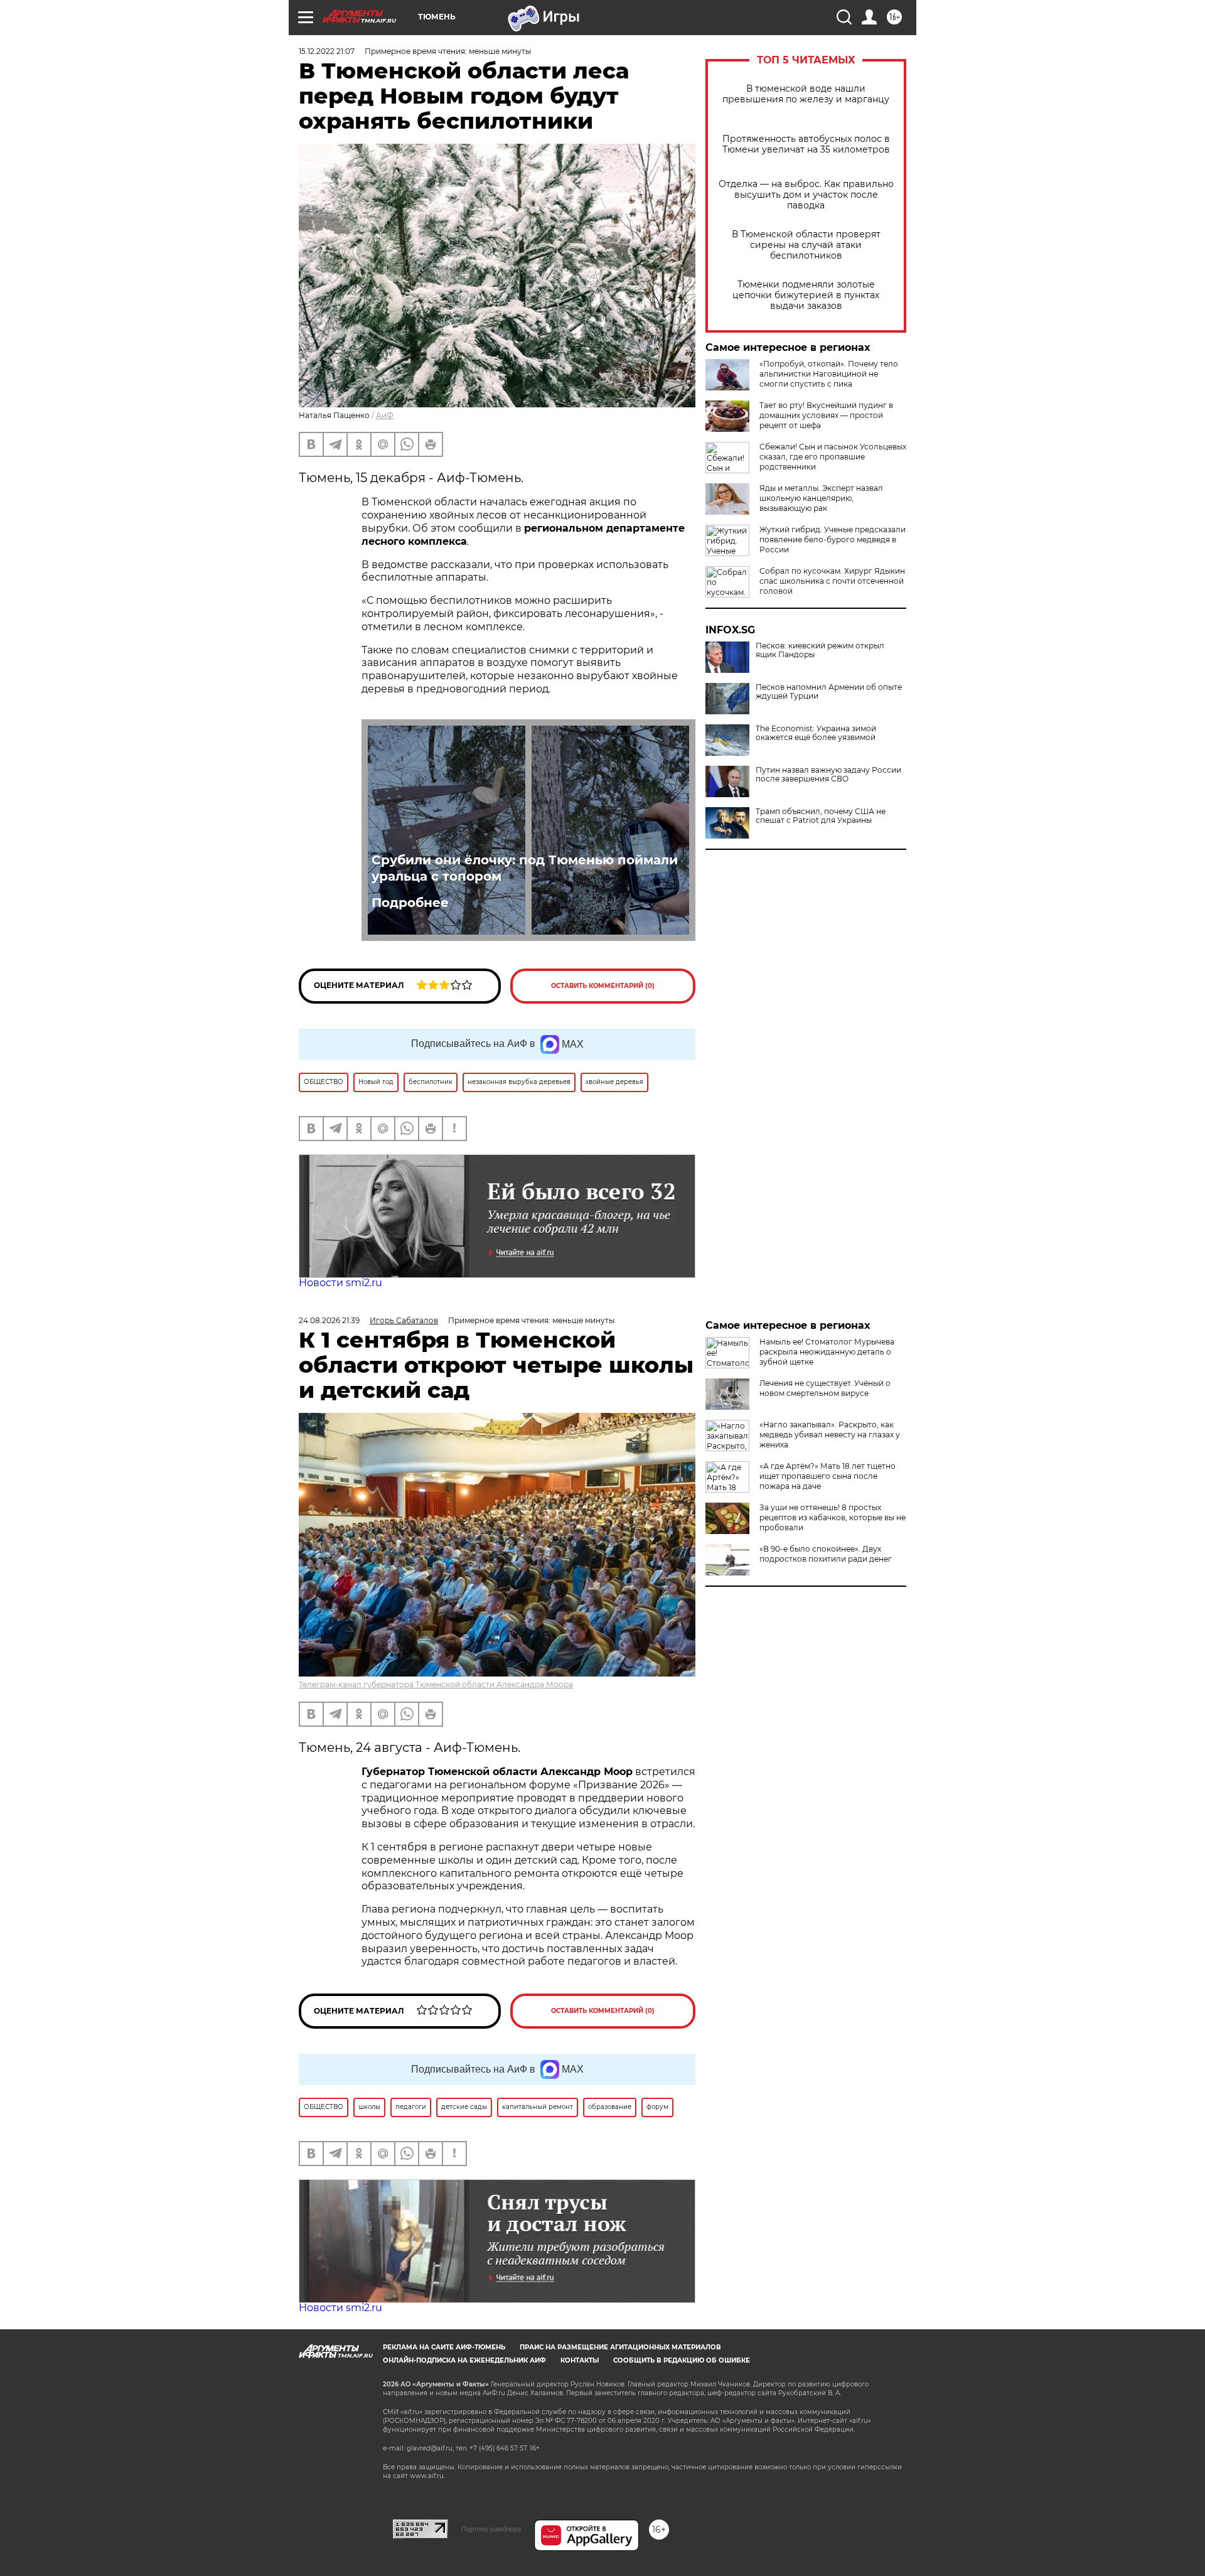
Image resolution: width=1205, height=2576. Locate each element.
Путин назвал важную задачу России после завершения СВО (828, 775)
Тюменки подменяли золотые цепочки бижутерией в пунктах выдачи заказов (806, 295)
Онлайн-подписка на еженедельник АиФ (464, 2360)
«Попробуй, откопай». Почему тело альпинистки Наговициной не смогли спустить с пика (829, 374)
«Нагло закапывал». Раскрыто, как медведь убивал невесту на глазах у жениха (830, 1435)
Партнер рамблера (491, 2529)
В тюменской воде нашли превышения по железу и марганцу (806, 94)
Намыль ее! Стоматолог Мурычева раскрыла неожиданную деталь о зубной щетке (827, 1352)
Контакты (580, 2360)
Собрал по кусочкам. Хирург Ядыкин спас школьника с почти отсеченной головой (832, 581)
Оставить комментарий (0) (603, 986)
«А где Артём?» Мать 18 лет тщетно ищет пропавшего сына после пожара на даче (827, 1476)
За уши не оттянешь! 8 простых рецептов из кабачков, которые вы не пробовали (833, 1517)
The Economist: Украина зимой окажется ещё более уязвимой (816, 733)
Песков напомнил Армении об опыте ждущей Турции (829, 692)
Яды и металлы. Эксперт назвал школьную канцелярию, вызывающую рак (821, 498)
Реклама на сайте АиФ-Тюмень (444, 2347)
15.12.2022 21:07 (327, 51)
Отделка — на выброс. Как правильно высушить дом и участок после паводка (806, 195)
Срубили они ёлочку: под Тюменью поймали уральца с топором (525, 868)
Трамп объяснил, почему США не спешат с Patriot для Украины (821, 816)
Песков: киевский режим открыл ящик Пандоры (820, 650)
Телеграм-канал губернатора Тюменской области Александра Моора (436, 1684)
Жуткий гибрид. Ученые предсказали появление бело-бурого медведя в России (833, 539)
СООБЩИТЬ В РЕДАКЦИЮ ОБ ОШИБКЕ (682, 2360)
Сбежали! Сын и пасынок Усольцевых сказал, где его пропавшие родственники (833, 457)
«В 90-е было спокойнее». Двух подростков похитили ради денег (826, 1554)
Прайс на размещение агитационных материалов (620, 2347)
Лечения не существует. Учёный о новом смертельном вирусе (825, 1388)
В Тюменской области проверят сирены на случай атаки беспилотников (806, 245)
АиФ (385, 415)
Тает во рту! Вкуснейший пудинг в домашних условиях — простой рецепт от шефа (826, 415)
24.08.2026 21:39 (329, 1320)
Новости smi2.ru (340, 1283)
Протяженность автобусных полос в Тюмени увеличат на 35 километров (806, 144)
